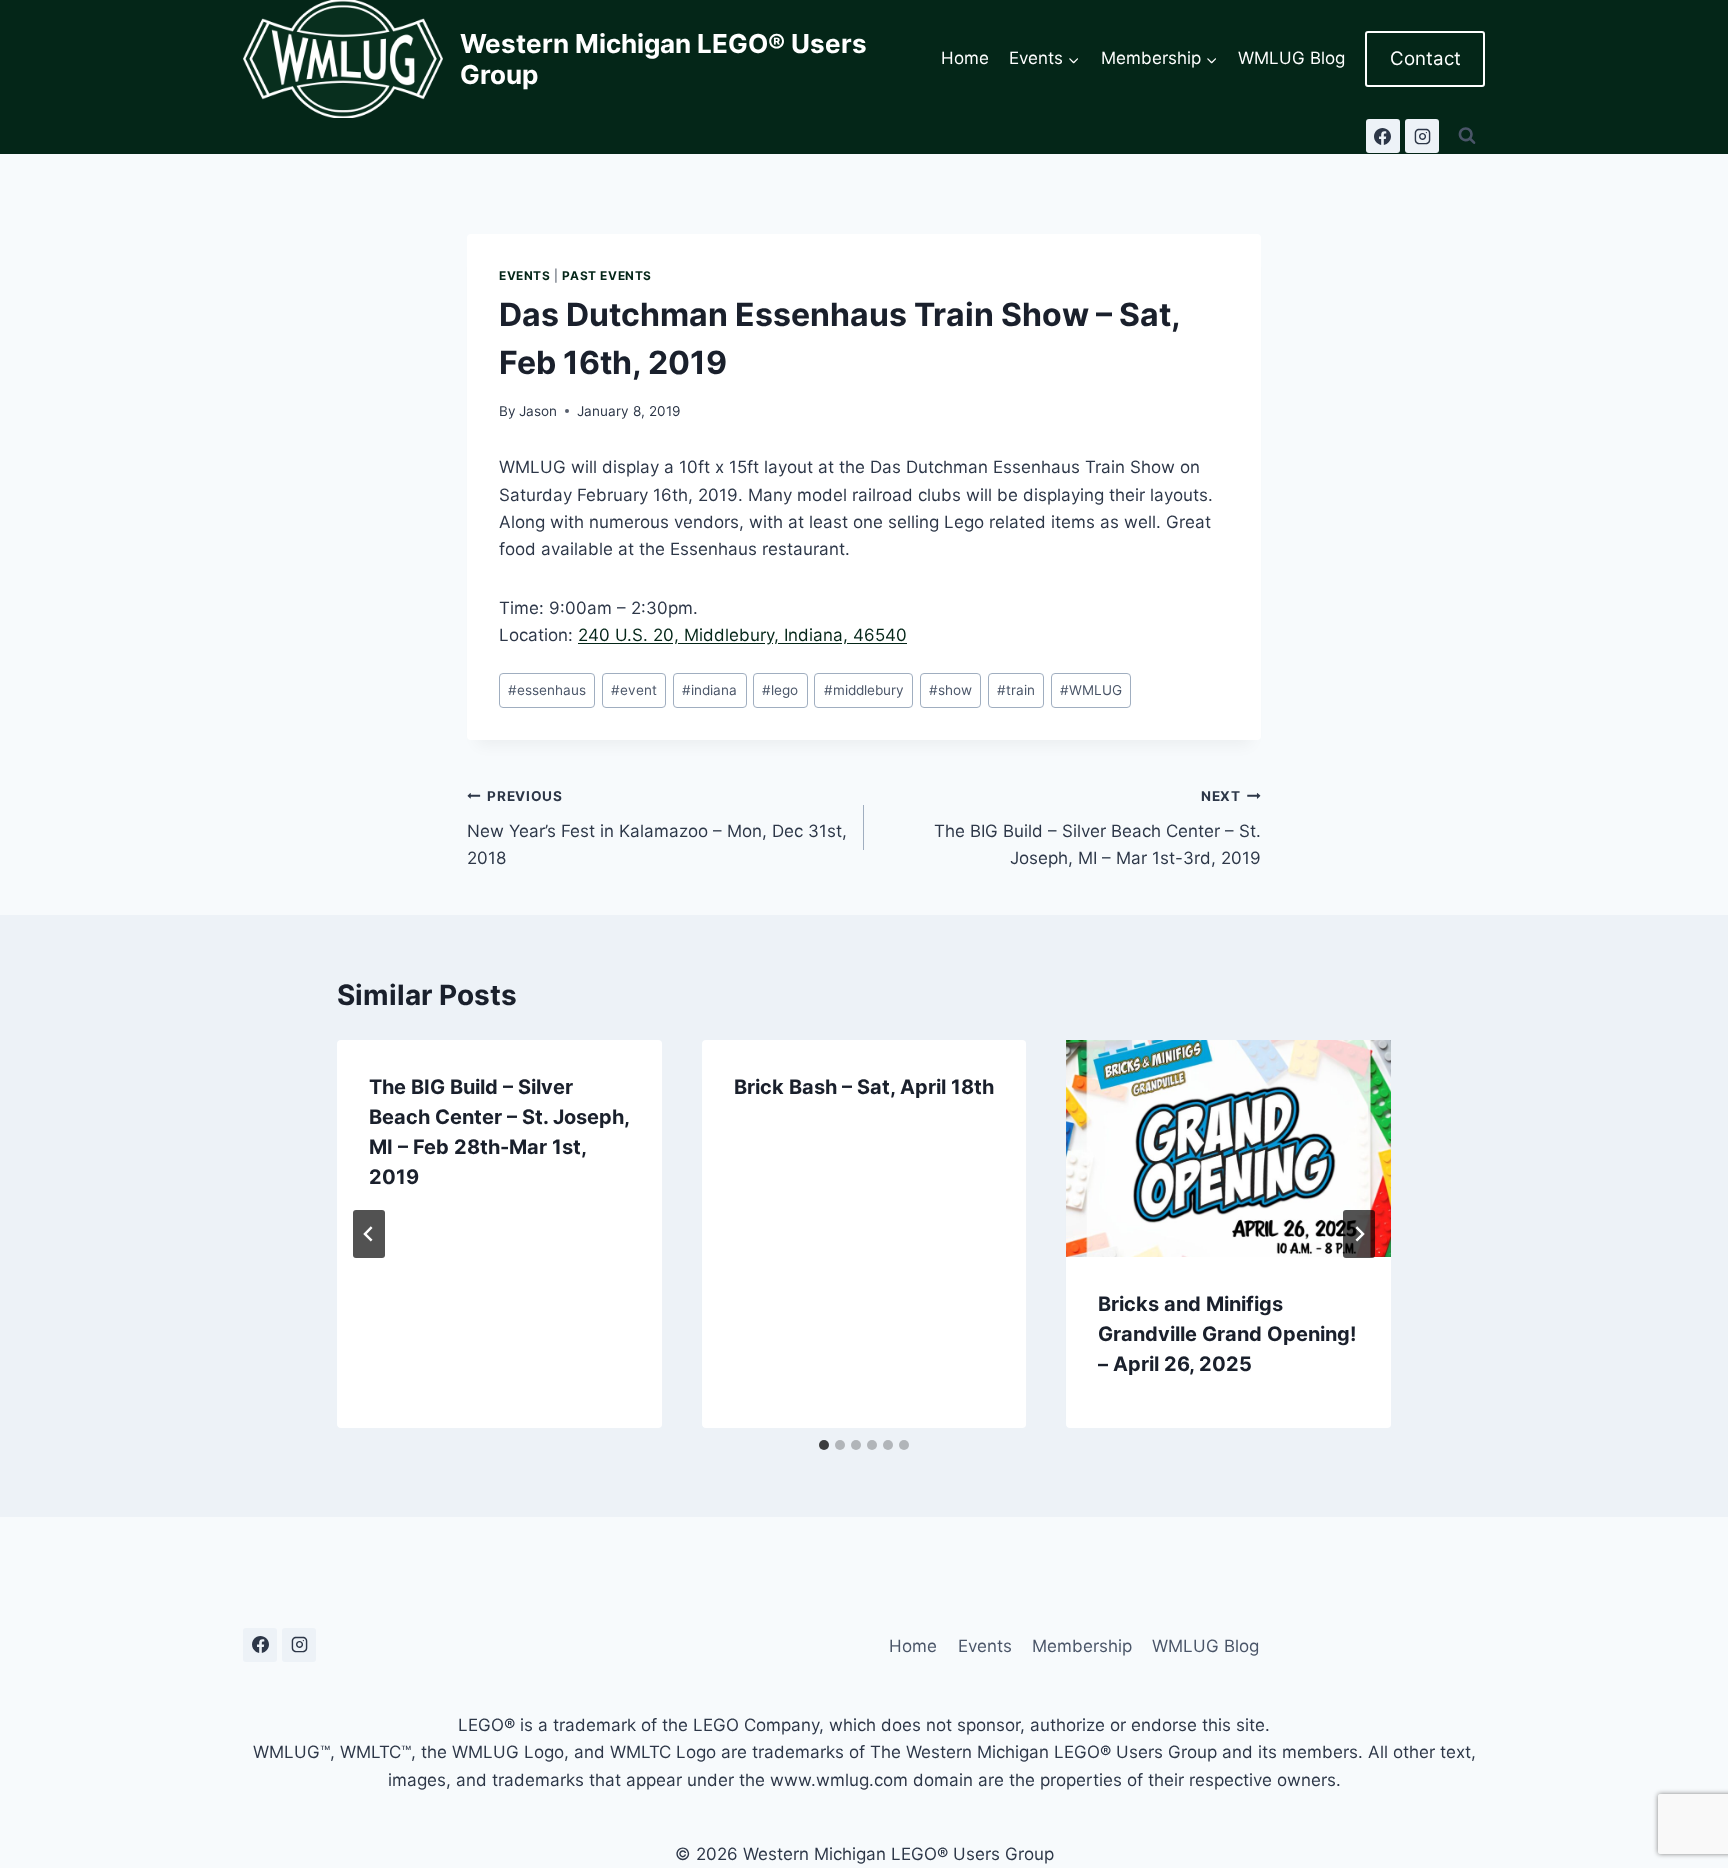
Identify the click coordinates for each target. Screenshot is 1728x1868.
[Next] (1359, 1234)
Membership (1082, 1646)
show (950, 690)
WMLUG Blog (1291, 58)
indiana (709, 690)
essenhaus (547, 690)
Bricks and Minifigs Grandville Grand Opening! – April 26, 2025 (1227, 1334)
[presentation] (1228, 1148)
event (634, 690)
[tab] (824, 1445)
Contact (1425, 58)
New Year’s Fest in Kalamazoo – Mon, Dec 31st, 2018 (657, 828)
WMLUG (1091, 690)
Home (965, 58)
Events (525, 275)
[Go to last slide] (369, 1234)
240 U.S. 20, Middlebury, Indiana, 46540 (742, 635)
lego (780, 690)
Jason (538, 411)
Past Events (607, 275)
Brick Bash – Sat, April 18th (864, 1087)
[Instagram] (1422, 136)
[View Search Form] (1467, 136)
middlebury (864, 690)
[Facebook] (1383, 136)
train (1016, 690)
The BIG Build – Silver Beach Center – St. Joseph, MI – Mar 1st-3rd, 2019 (1097, 828)
